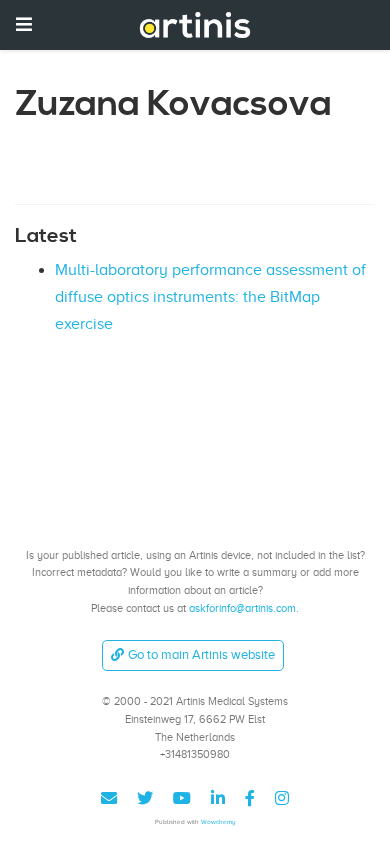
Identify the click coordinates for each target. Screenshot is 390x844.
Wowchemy (218, 821)
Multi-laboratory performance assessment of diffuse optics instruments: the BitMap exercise (210, 296)
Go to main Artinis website (201, 654)
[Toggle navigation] (24, 24)
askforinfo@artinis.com (242, 608)
